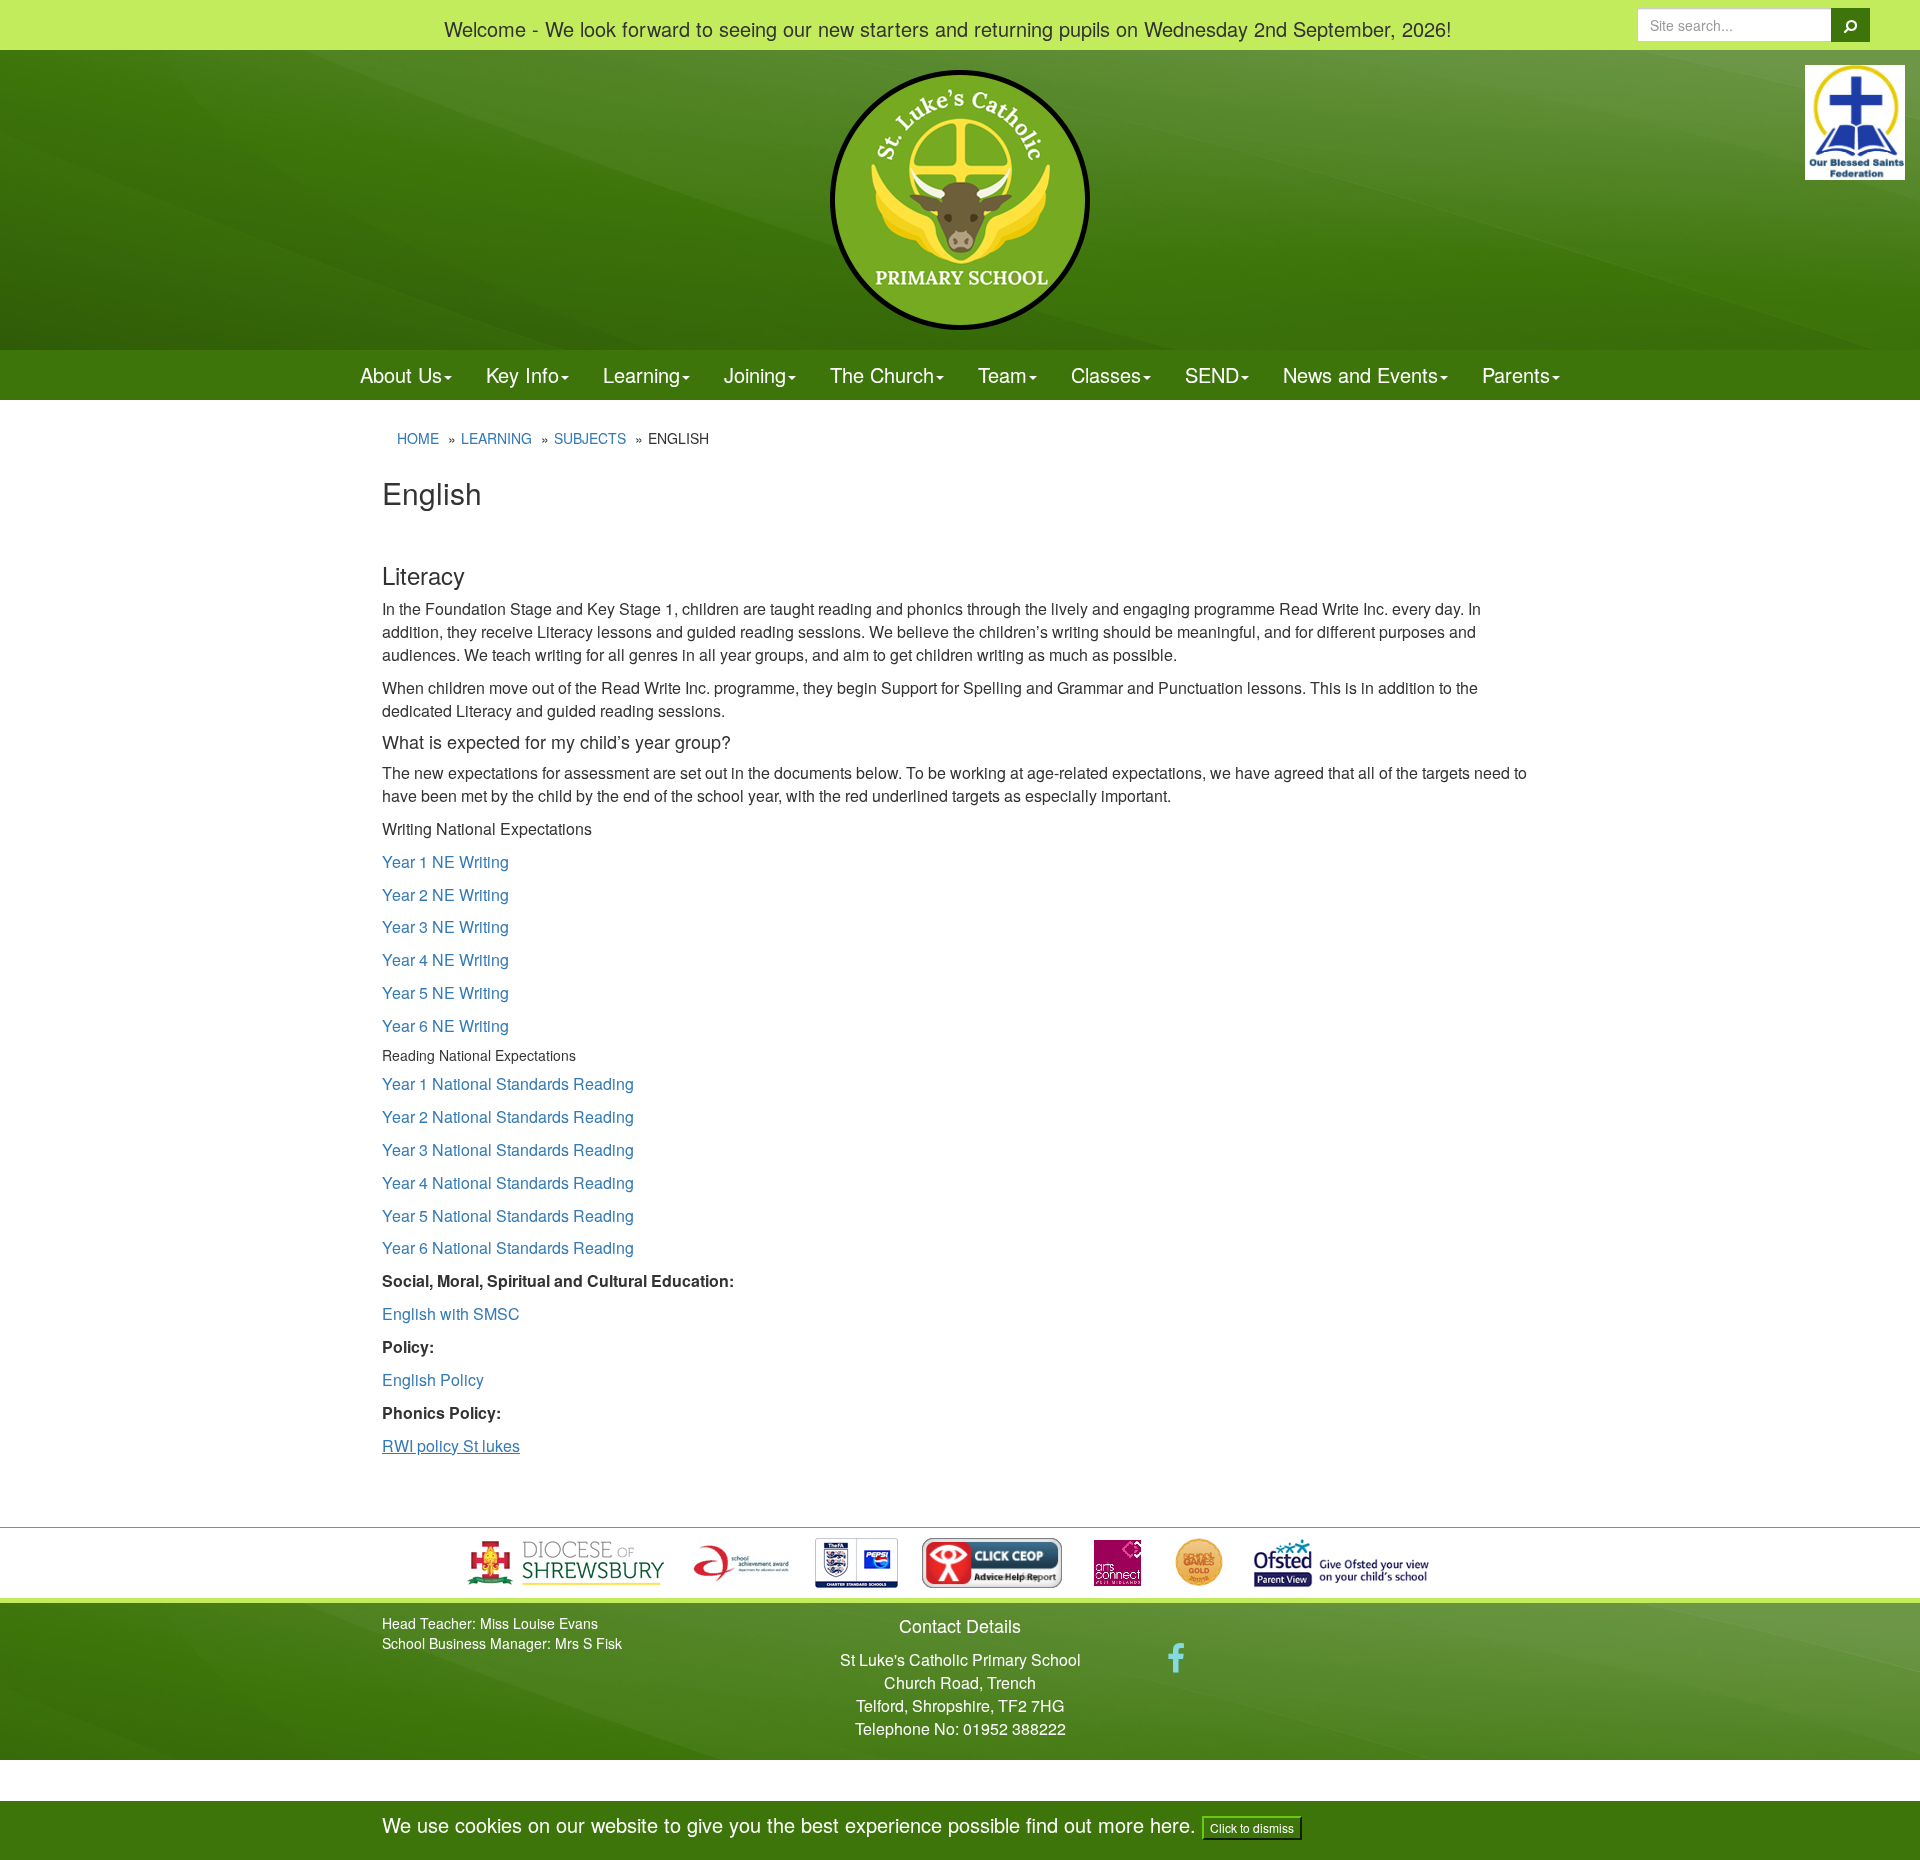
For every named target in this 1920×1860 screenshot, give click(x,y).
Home (418, 438)
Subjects (590, 438)
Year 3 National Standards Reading (508, 1149)
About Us (401, 374)
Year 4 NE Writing (445, 959)
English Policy (433, 1379)
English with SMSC (451, 1313)
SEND (1212, 374)
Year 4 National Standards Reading (508, 1182)
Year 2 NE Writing (445, 894)
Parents (1516, 374)
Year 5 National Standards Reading (508, 1215)
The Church (882, 374)
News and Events (1360, 374)
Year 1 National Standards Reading (508, 1083)
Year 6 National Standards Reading (508, 1247)
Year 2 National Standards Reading (508, 1116)
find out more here (1108, 1824)
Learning (641, 374)
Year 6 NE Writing (445, 1025)
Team (1002, 374)
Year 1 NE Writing (445, 861)
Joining (755, 374)
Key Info (522, 374)
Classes (1106, 374)
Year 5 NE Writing (445, 992)
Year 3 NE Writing (445, 926)
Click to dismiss (1252, 1827)
